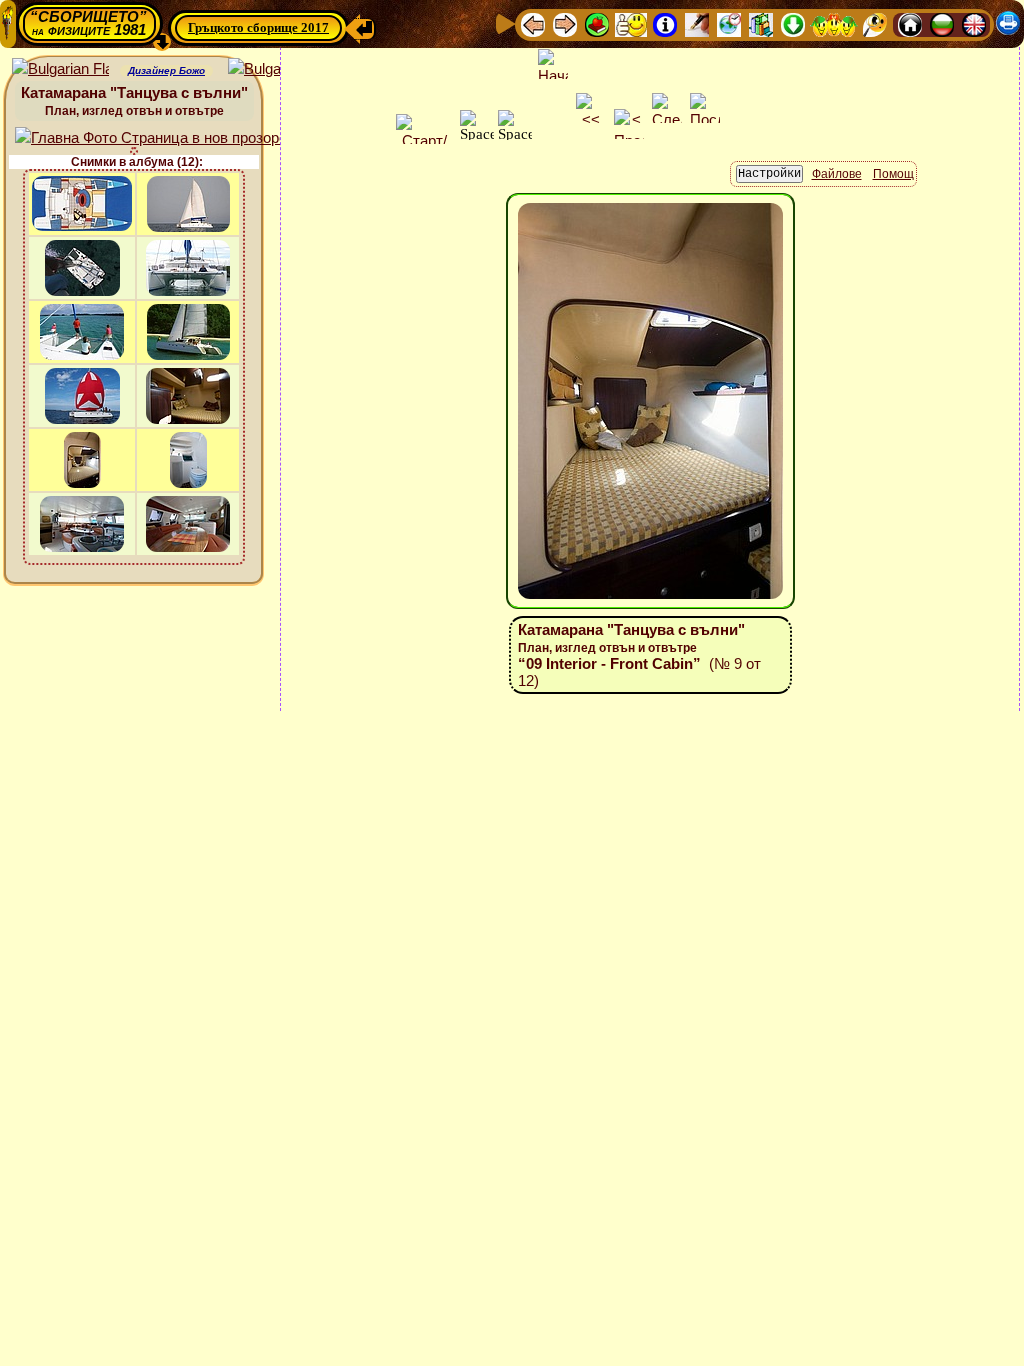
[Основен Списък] (597, 23)
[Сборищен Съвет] (834, 23)
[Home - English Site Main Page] (974, 23)
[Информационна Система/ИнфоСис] (665, 23)
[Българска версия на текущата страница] (276, 69)
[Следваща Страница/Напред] (565, 23)
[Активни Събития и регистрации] (729, 23)
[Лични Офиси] (697, 23)
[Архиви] (761, 23)
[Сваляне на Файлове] (793, 23)
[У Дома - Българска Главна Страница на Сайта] (942, 23)
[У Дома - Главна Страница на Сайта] (910, 23)
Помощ (893, 174)
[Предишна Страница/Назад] (533, 23)
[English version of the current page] (60, 69)
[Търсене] (875, 23)
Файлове (837, 174)
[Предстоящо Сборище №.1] (631, 23)
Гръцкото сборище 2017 (258, 27)
